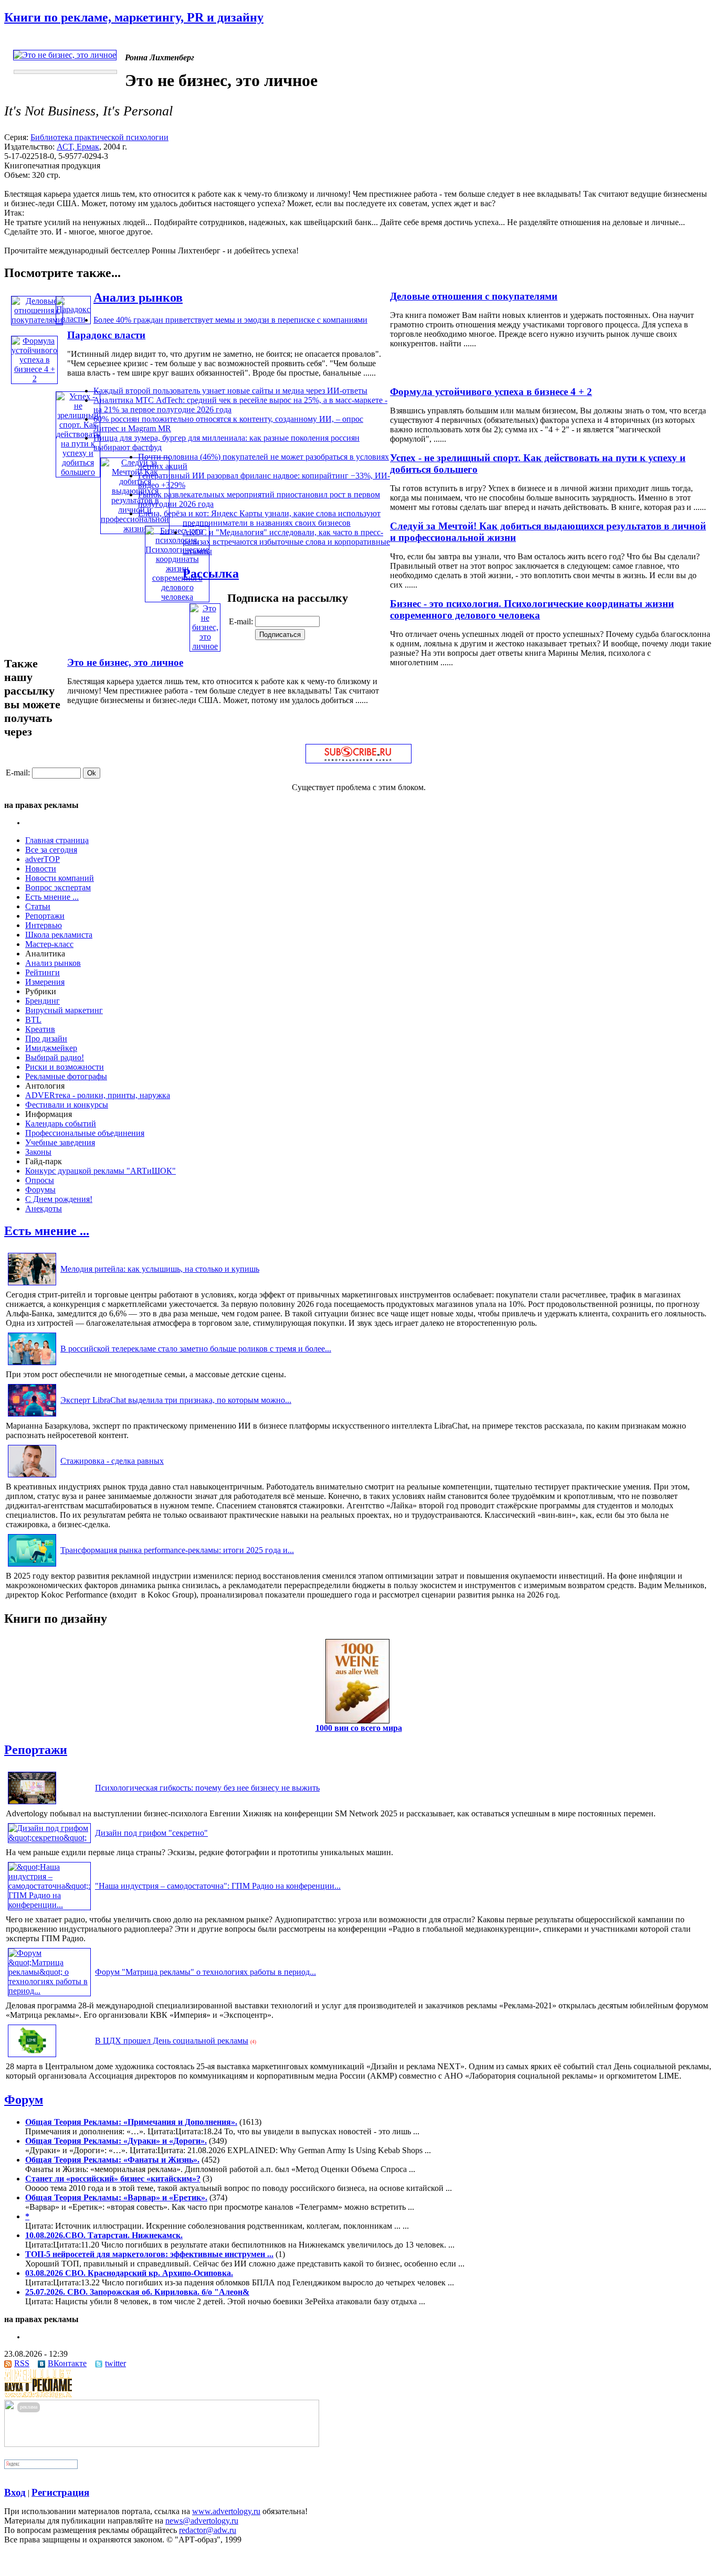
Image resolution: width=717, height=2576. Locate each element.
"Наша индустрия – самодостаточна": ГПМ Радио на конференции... (218, 1886)
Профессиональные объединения (85, 1133)
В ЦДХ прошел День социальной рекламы (172, 2041)
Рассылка (211, 573)
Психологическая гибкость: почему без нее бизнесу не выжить (207, 1788)
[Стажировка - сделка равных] (32, 1477)
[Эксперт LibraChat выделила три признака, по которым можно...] (32, 1416)
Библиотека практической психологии (99, 137)
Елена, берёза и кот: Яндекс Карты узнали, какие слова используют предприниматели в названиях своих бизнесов (259, 518)
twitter (115, 2363)
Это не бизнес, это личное (125, 662)
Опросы (40, 1180)
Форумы (40, 1190)
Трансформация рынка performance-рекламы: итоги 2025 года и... (177, 1550)
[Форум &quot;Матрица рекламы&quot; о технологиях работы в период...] (49, 1991)
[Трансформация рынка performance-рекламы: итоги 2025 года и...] (32, 1566)
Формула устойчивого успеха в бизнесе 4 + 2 (491, 392)
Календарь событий (61, 1124)
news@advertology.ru (202, 2521)
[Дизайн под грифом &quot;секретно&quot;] (49, 1838)
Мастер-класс (49, 944)
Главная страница (57, 840)
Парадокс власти (106, 335)
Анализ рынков (138, 297)
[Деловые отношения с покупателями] (37, 320)
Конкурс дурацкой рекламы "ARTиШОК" (101, 1171)
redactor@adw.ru (208, 2530)
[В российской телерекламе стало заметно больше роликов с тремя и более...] (32, 1365)
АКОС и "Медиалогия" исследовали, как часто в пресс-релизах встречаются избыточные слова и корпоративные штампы (286, 542)
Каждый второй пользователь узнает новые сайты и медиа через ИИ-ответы (230, 391)
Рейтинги (43, 972)
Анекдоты (44, 1209)
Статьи (38, 906)
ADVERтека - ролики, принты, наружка (98, 1095)
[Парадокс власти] (73, 319)
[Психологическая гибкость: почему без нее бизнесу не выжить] (32, 1804)
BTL (33, 1020)
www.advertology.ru (226, 2511)
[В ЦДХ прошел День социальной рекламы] (32, 2057)
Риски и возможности (65, 1067)
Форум (24, 2100)
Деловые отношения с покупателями (474, 296)
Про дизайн (46, 1039)
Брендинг (43, 1001)
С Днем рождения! (59, 1199)
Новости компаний (60, 878)
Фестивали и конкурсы (67, 1105)
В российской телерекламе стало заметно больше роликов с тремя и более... (196, 1349)
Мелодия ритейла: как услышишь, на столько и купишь (160, 1269)
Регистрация (60, 2492)
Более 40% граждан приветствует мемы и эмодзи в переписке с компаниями (230, 320)
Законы (38, 1152)
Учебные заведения (60, 1142)
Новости (41, 869)
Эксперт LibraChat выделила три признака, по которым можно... (176, 1400)
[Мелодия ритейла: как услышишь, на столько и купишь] (32, 1285)
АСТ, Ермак (78, 147)
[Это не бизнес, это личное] (205, 646)
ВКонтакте (67, 2363)
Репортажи (45, 916)
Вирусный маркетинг (64, 1010)
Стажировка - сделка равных (112, 1461)
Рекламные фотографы (66, 1076)
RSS (22, 2363)
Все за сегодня (51, 850)
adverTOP (43, 859)
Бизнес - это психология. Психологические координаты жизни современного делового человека (532, 609)
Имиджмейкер (51, 1048)
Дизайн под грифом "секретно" (151, 1833)
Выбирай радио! (55, 1057)
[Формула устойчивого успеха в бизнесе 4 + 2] (34, 379)
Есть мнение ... (52, 897)
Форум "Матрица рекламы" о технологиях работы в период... (205, 1972)
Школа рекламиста (59, 935)
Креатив (40, 1029)
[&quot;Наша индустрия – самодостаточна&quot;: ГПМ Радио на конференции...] (49, 1905)
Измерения (45, 982)
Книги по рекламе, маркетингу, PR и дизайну (134, 17)
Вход (15, 2492)
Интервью (44, 925)
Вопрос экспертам (58, 887)
